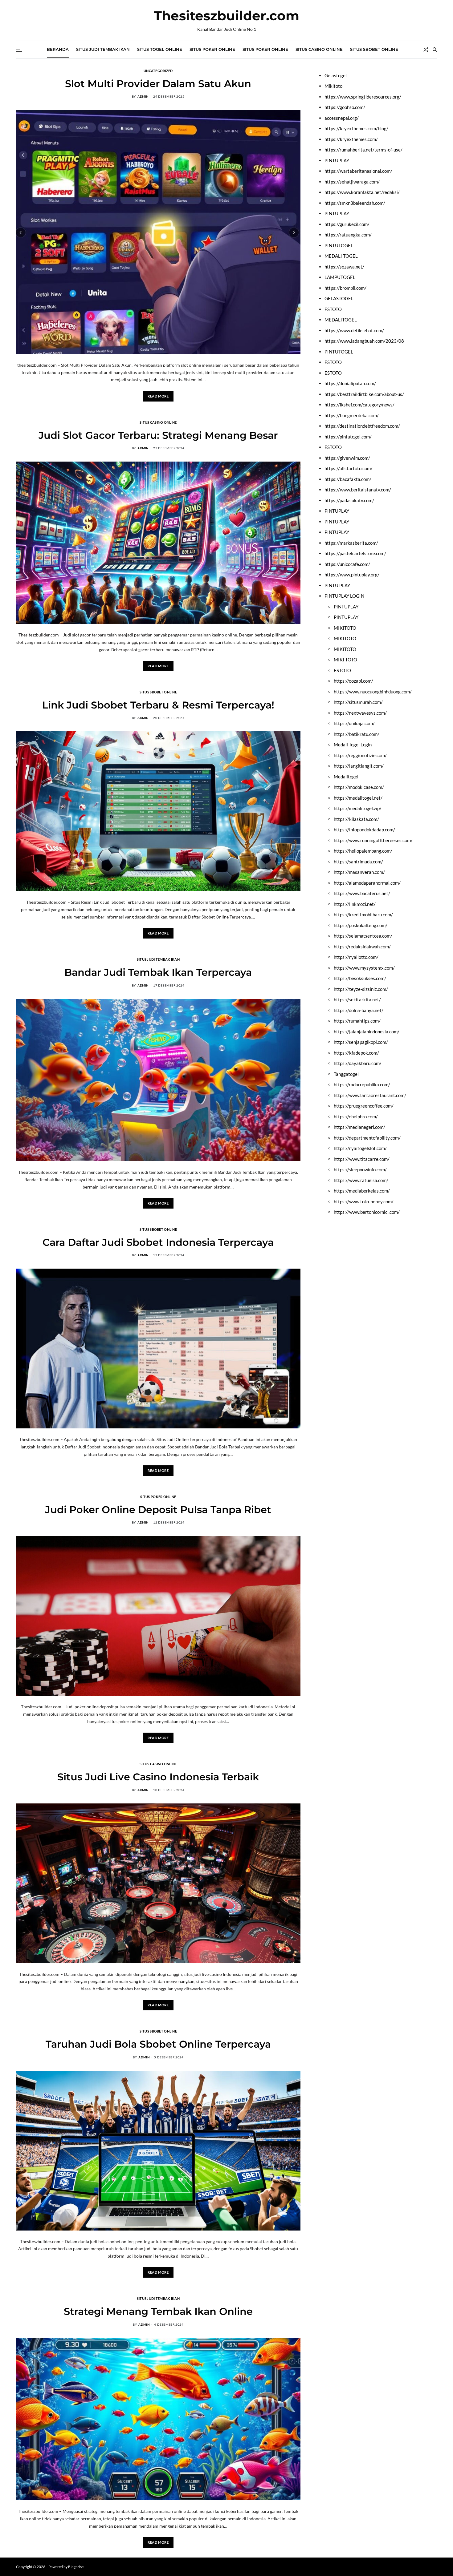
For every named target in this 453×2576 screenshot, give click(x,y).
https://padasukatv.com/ (349, 500)
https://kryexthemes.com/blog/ (356, 128)
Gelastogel (336, 75)
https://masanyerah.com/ (359, 872)
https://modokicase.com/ (359, 787)
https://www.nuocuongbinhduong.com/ (373, 692)
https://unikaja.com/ (354, 723)
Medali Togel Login (353, 745)
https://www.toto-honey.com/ (364, 1201)
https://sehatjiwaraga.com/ (352, 182)
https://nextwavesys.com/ (360, 713)
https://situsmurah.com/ (358, 702)
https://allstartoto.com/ (349, 468)
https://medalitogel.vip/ (358, 808)
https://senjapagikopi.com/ (361, 1042)
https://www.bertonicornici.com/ (367, 1212)
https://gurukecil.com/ (347, 224)
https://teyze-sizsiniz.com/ (361, 989)
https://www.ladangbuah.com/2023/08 (364, 341)
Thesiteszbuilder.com (226, 16)
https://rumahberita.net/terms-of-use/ (363, 150)
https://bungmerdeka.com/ (352, 415)
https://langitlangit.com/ (359, 766)
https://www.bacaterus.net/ (362, 893)
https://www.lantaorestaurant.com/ (370, 1095)
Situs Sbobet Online (374, 49)
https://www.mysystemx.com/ (364, 968)
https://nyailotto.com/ (356, 957)
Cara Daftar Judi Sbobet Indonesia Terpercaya (158, 1242)
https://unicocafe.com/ (347, 564)
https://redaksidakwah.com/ (362, 947)
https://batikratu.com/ (357, 734)
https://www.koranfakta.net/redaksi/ (362, 192)
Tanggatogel (346, 1074)
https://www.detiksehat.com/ (354, 330)
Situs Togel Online (160, 49)
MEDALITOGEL (341, 320)
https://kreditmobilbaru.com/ (363, 915)
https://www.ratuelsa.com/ (361, 1180)
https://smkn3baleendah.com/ (355, 203)
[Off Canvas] (19, 50)
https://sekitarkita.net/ (357, 999)
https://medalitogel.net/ (358, 798)
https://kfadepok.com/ (356, 1053)
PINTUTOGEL (339, 245)
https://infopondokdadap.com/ (364, 830)
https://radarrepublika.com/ (362, 1084)
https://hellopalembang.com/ (363, 851)
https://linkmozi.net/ (355, 904)
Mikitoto (333, 86)
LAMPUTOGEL (340, 277)
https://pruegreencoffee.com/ (364, 1106)
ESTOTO (333, 309)
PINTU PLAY (337, 585)
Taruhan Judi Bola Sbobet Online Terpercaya (158, 2044)
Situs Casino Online (319, 49)
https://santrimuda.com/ (358, 862)
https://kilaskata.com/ (356, 819)
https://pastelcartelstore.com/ (355, 553)
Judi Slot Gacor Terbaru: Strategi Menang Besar (158, 435)
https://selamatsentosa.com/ (363, 936)
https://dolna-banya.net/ (359, 1010)
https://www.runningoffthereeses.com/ (373, 840)
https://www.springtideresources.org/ (363, 97)
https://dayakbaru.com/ (358, 1063)
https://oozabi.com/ (353, 681)
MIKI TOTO (345, 660)
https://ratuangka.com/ (348, 235)
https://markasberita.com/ (351, 543)
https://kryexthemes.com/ (351, 139)
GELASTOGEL (339, 298)
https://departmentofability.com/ (367, 1138)
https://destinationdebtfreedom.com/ (362, 426)
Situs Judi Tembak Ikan (103, 49)
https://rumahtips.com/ (357, 1021)
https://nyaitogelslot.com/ (360, 1148)
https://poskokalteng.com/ (361, 925)
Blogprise (76, 2567)
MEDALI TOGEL (341, 256)
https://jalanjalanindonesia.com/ (367, 1032)
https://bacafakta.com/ (348, 479)
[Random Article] (426, 50)
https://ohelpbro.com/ (356, 1116)
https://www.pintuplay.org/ (352, 575)
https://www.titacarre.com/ (362, 1159)
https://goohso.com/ (345, 107)
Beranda (58, 49)
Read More (158, 396)
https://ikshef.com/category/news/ (359, 405)
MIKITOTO (345, 628)
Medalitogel (346, 777)
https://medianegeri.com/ (359, 1127)
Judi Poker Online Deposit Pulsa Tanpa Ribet (158, 1510)
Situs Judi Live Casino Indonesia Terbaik (158, 1777)
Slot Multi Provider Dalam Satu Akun (158, 84)
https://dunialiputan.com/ (350, 383)
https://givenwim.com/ (347, 458)
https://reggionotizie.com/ (360, 755)
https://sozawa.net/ (344, 267)
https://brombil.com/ (345, 288)
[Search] (435, 50)
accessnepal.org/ (342, 118)
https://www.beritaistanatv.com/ (358, 490)
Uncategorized (158, 71)
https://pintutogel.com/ (348, 437)
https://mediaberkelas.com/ (362, 1191)
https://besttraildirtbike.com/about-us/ (364, 394)
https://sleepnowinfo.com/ (360, 1169)
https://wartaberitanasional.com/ (358, 171)
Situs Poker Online (212, 49)
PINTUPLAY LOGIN (344, 596)
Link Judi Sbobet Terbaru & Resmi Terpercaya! (158, 705)
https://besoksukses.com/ (360, 978)
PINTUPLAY (337, 160)
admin (143, 96)
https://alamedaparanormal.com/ (367, 883)
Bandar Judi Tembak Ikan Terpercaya (158, 972)
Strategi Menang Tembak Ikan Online (158, 2311)
